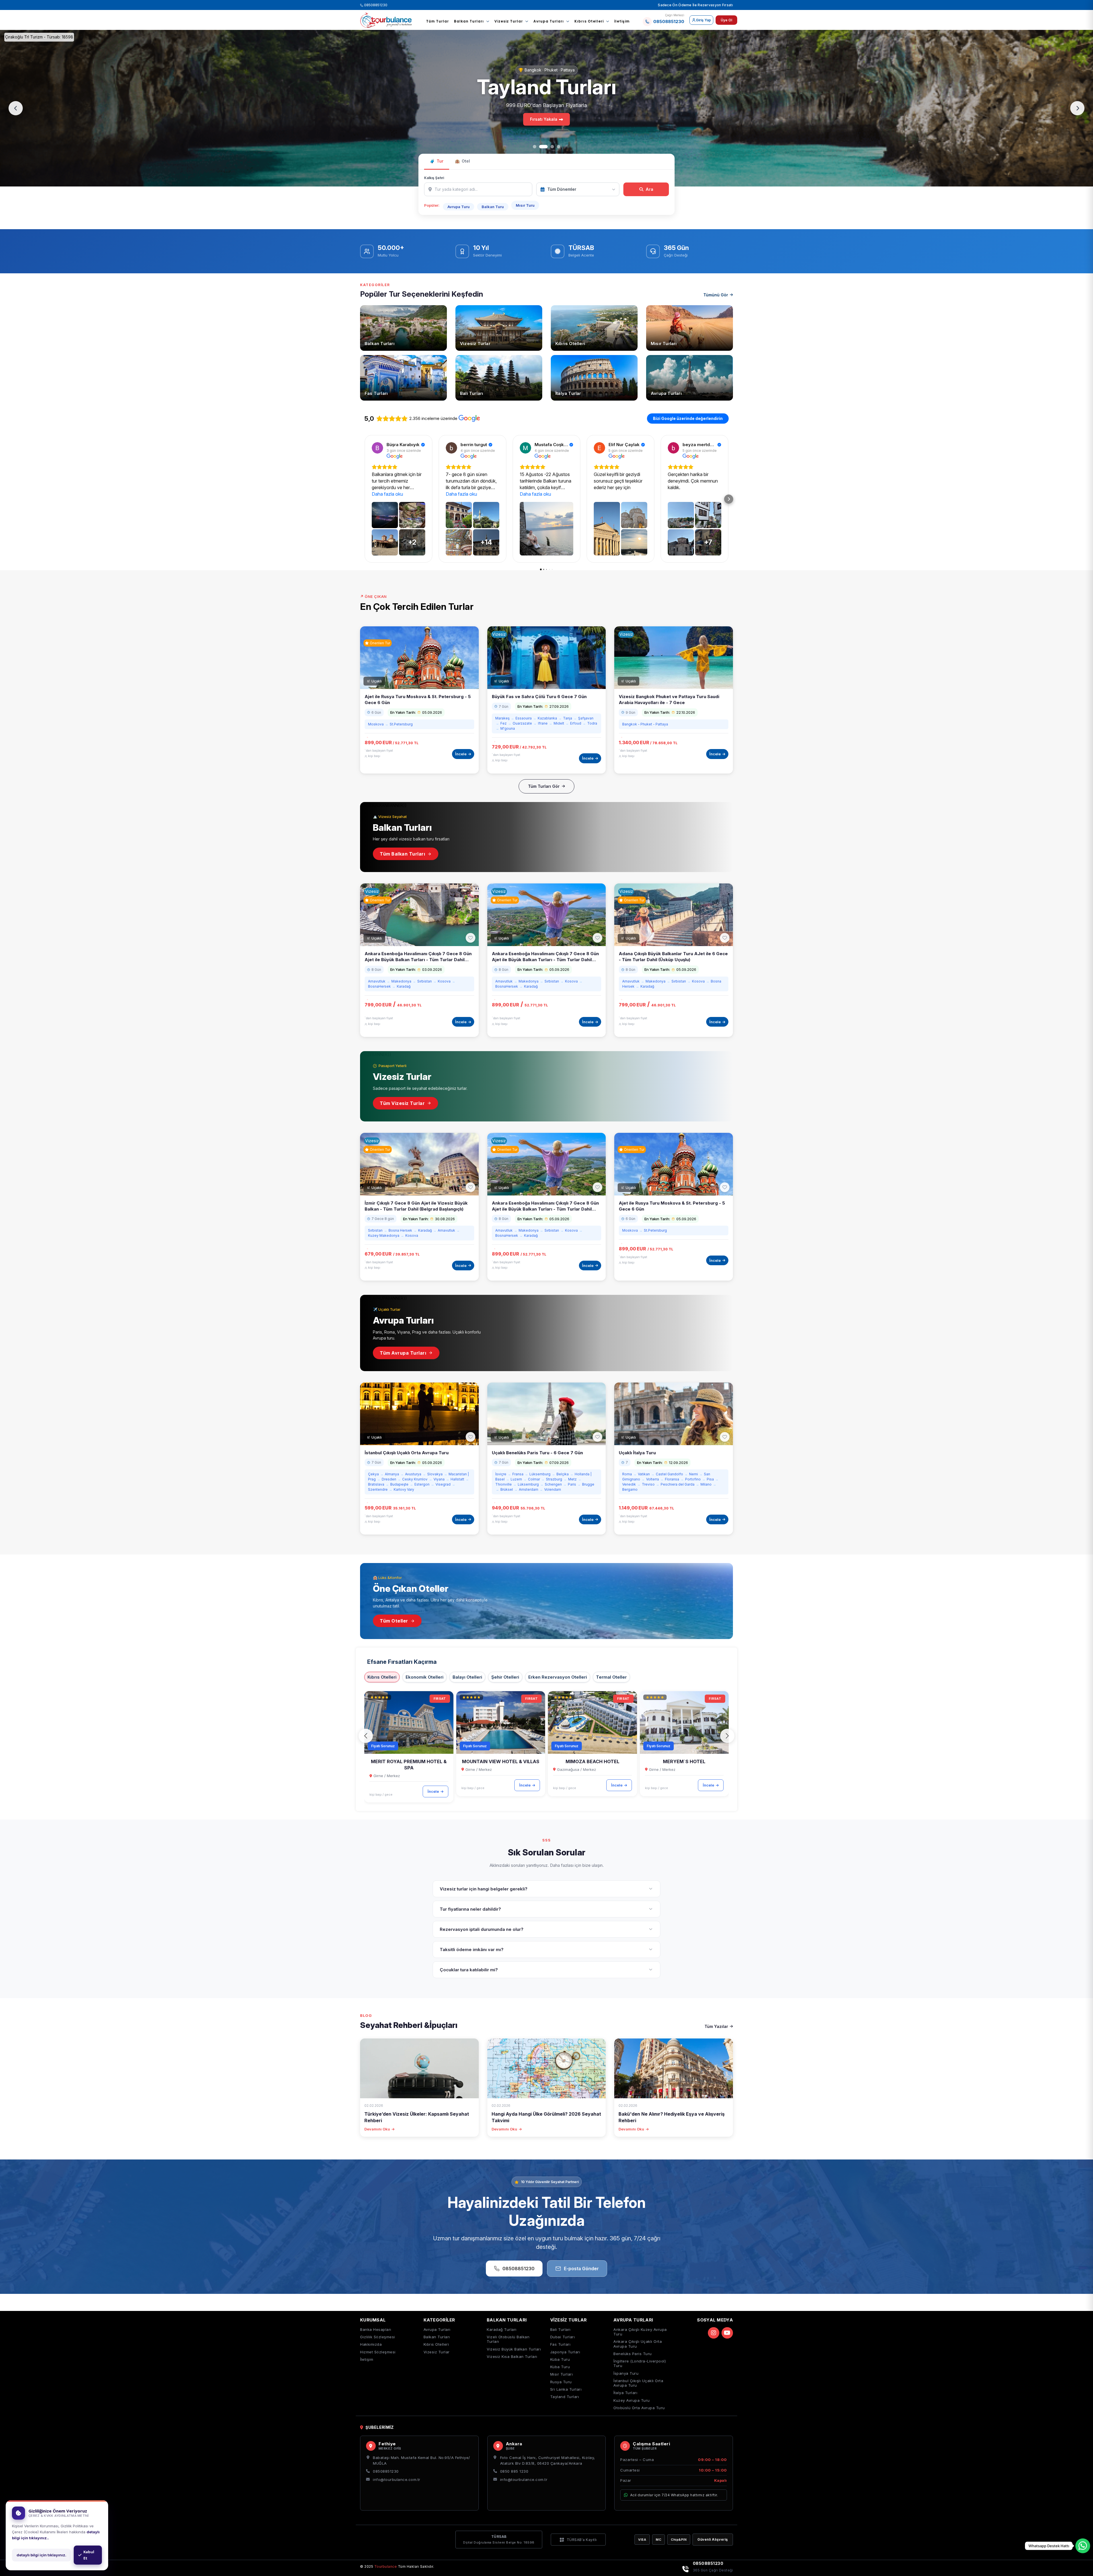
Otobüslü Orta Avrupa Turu (639, 2408)
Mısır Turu (525, 205)
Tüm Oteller (394, 1621)
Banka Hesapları (376, 2329)
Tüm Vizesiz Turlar (402, 1103)
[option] (546, 108)
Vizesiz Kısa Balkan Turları (512, 2356)
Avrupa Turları (549, 21)
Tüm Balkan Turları (402, 854)
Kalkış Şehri (434, 178)
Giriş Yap (703, 20)
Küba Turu (560, 2359)
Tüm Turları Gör (544, 786)
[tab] (382, 1677)
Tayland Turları (565, 2397)
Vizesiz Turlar (509, 21)
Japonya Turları (565, 2352)
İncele (433, 1791)
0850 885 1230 (514, 2471)
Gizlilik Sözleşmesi (378, 2337)
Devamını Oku (377, 2129)
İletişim (622, 21)
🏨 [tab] (462, 161)
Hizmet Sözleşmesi (378, 2352)
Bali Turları (560, 2329)
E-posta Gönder (581, 2269)
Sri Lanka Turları (566, 2389)
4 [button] (558, 147)
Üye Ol (726, 20)
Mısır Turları (562, 2374)
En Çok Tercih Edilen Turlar (417, 607)
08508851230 (375, 5)
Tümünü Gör (716, 295)
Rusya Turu (561, 2382)
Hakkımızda (371, 2344)
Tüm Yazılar (716, 2026)
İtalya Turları (625, 2393)
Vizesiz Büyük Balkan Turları (514, 2349)
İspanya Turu (626, 2373)
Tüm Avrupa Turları (403, 1353)
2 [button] (546, 147)
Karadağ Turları (502, 2329)
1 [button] (537, 147)
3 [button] (552, 147)
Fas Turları (560, 2344)
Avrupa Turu (459, 207)
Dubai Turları (563, 2337)
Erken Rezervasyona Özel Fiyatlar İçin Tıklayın (544, 131)
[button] (366, 1736)
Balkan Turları (469, 21)
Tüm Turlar (437, 21)
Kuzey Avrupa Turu (632, 2400)
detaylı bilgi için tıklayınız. (41, 2555)
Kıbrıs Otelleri (589, 21)
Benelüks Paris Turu (633, 2354)
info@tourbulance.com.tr (397, 2479)
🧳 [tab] (437, 161)
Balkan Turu (493, 207)
